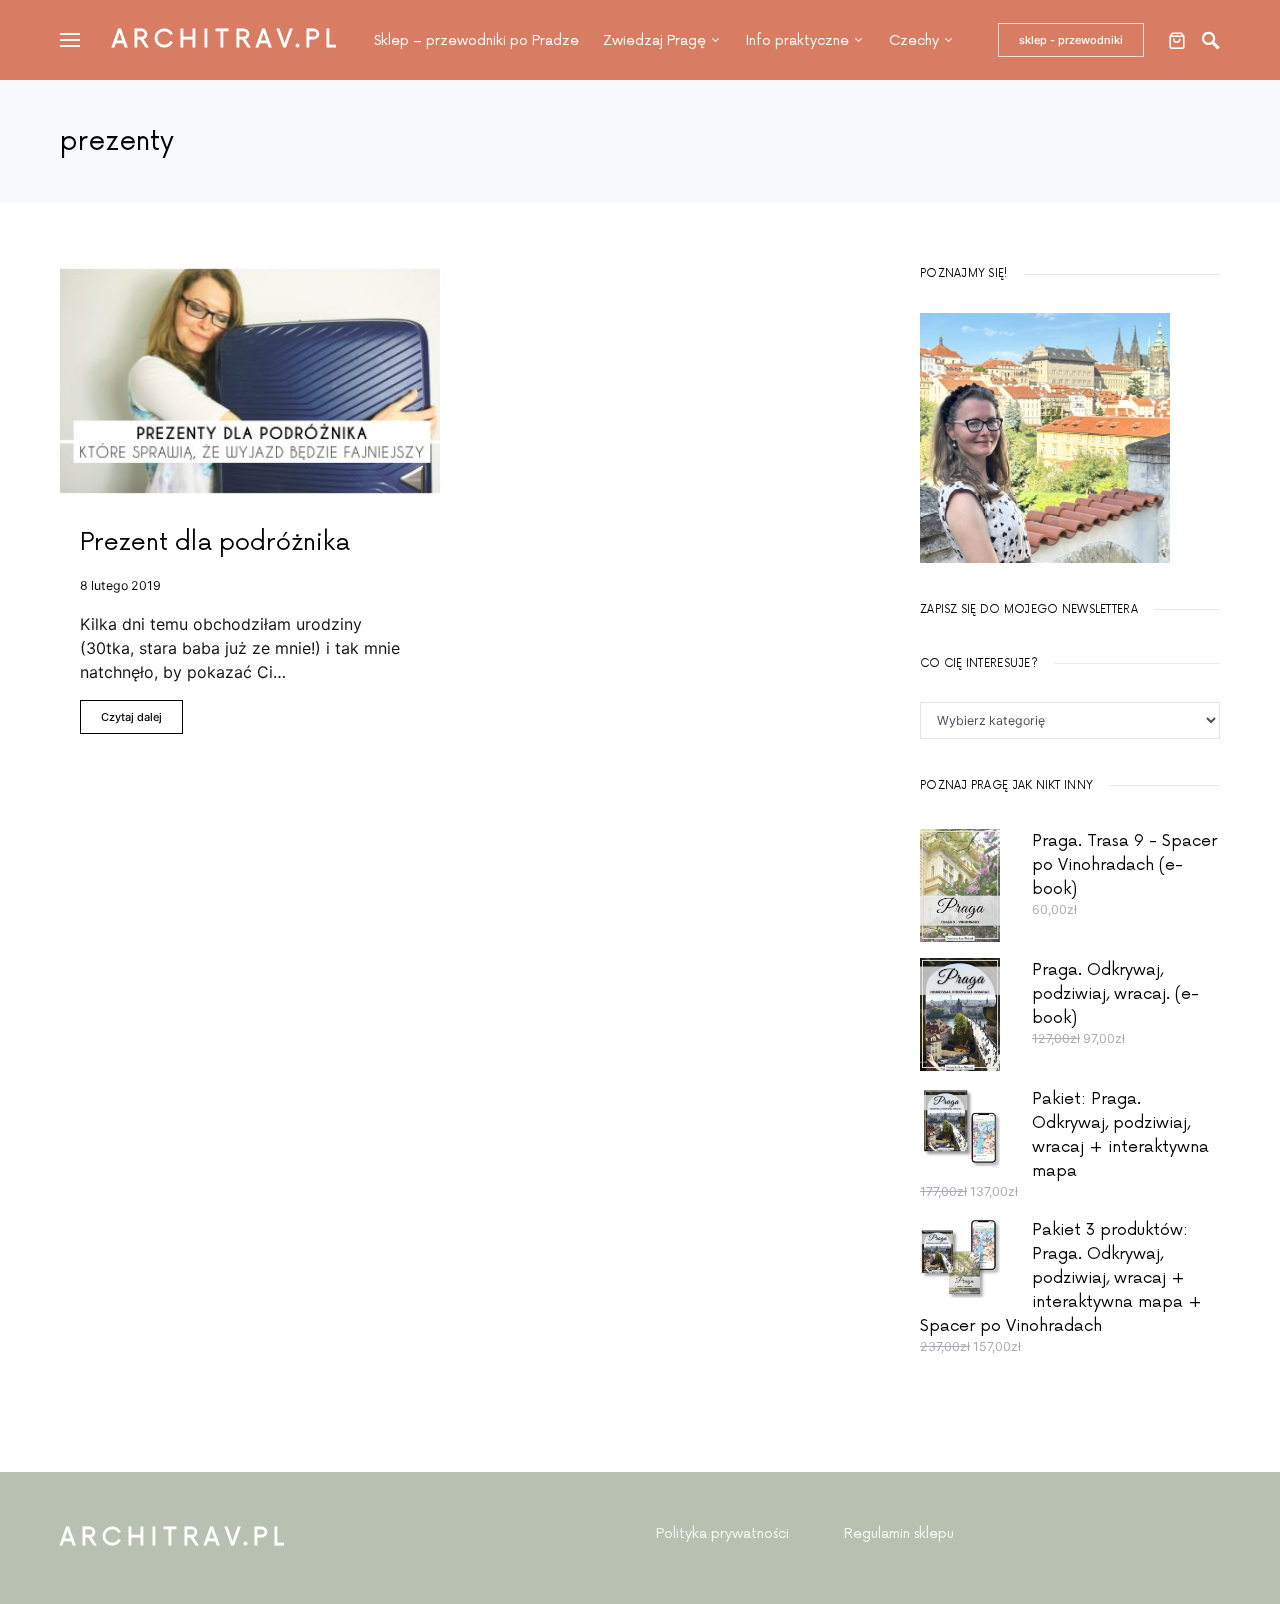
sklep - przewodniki (1071, 40)
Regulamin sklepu (899, 1533)
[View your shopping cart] (1177, 40)
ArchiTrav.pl (227, 39)
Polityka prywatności (722, 1533)
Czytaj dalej (131, 717)
